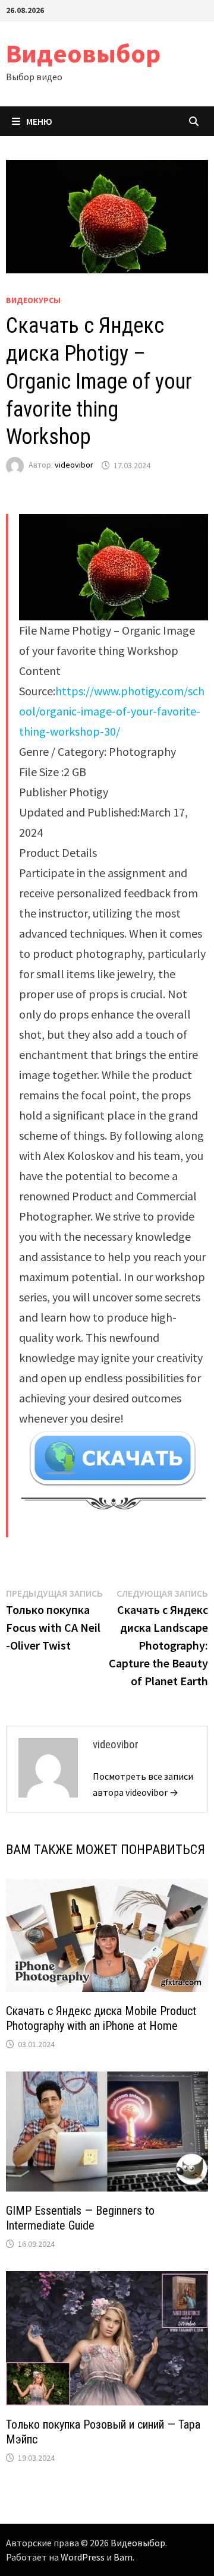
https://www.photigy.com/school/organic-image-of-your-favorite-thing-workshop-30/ (112, 711)
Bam (123, 2557)
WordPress (83, 2557)
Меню (39, 121)
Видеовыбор (83, 53)
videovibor (74, 465)
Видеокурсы (33, 300)
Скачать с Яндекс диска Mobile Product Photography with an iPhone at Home (101, 2018)
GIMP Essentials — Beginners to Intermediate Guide (80, 2218)
